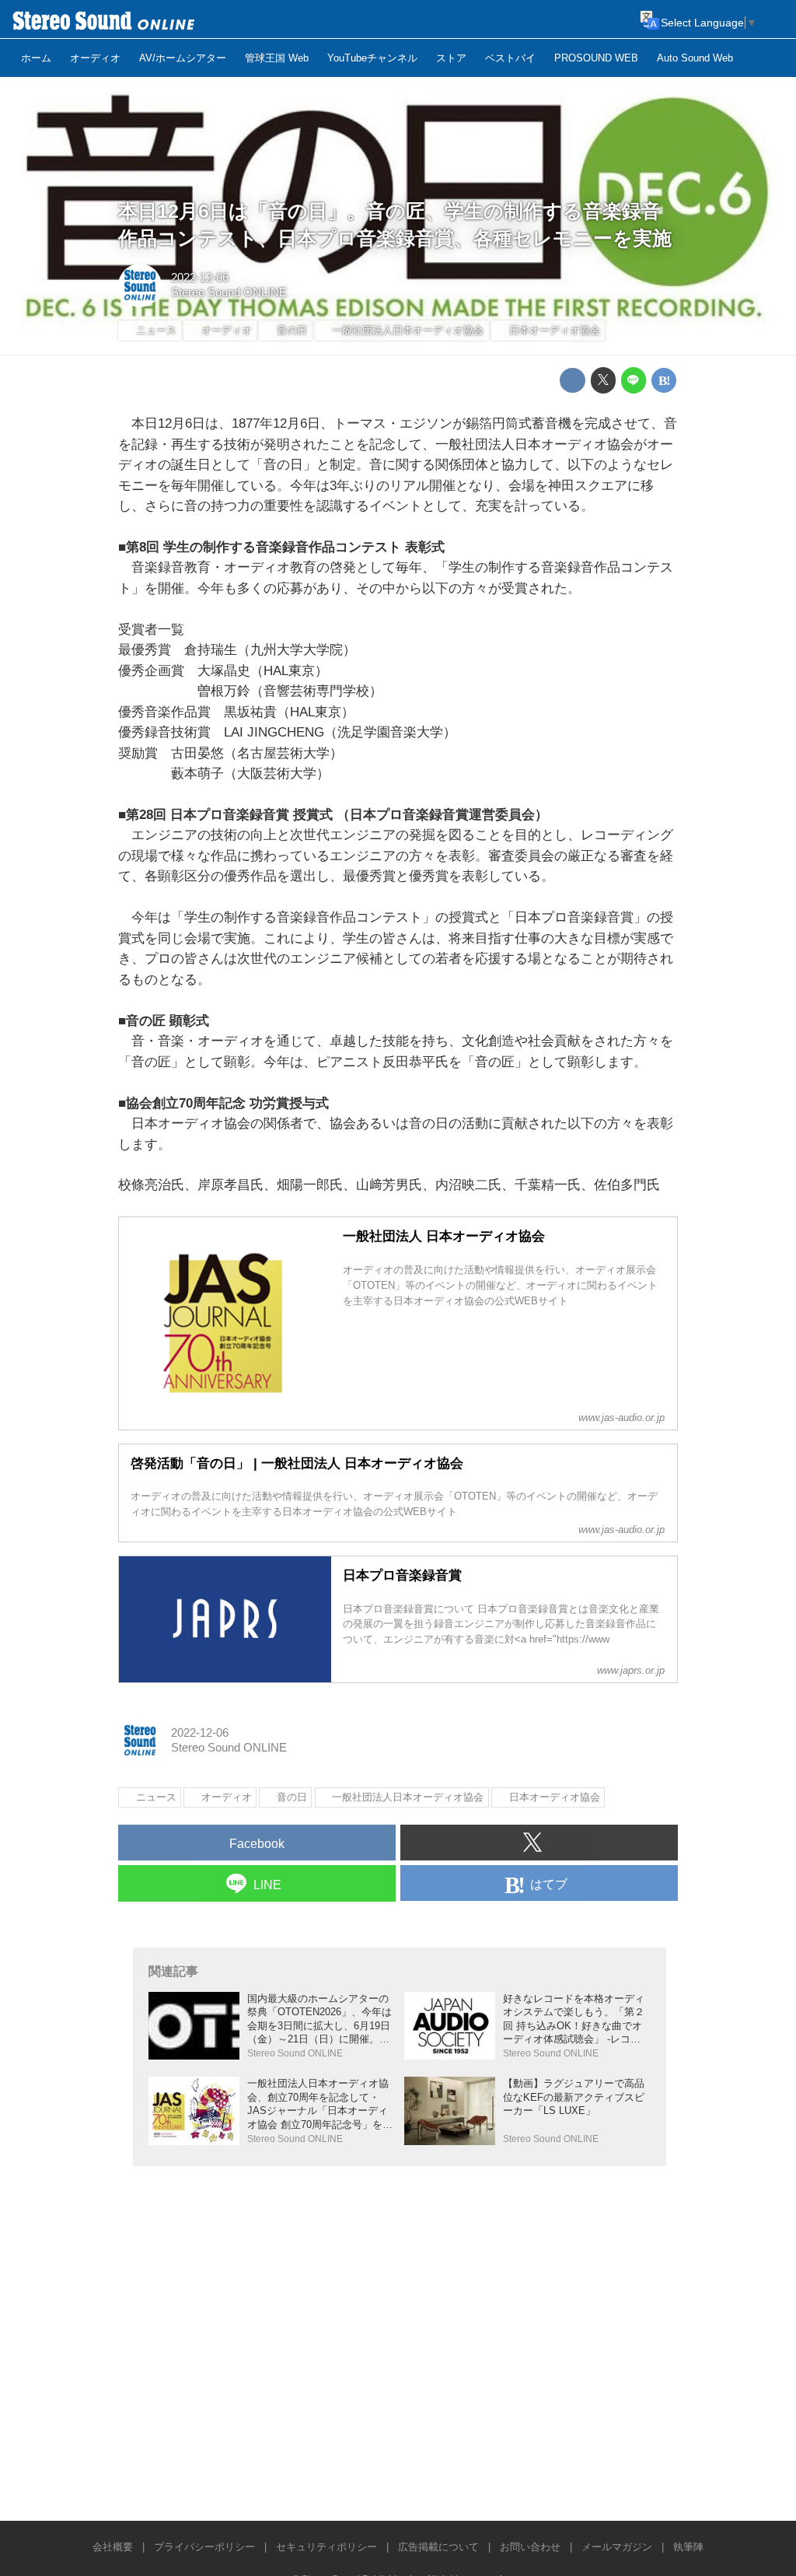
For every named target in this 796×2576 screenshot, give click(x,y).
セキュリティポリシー (326, 2547)
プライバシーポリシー (204, 2547)
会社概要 (113, 2547)
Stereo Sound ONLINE (229, 292)
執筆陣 (688, 2547)
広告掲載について (438, 2547)
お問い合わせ (530, 2547)
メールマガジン (617, 2547)
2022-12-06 (200, 278)
